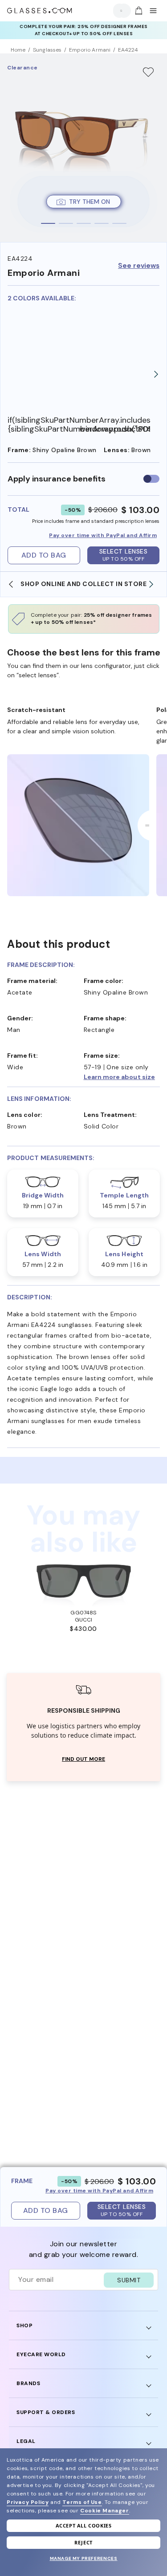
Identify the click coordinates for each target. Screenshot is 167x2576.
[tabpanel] (83, 148)
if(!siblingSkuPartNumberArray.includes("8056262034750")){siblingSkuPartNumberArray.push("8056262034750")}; (43, 425)
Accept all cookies (84, 2525)
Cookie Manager (104, 2511)
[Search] (120, 11)
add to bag (44, 555)
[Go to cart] (138, 11)
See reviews (139, 266)
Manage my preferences (84, 2558)
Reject (83, 2542)
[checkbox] (151, 479)
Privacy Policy (28, 2502)
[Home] (40, 11)
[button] (122, 1077)
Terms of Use (82, 2502)
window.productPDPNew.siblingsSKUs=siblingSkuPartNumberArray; (115, 429)
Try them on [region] (90, 202)
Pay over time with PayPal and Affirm (103, 535)
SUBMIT (129, 2280)
